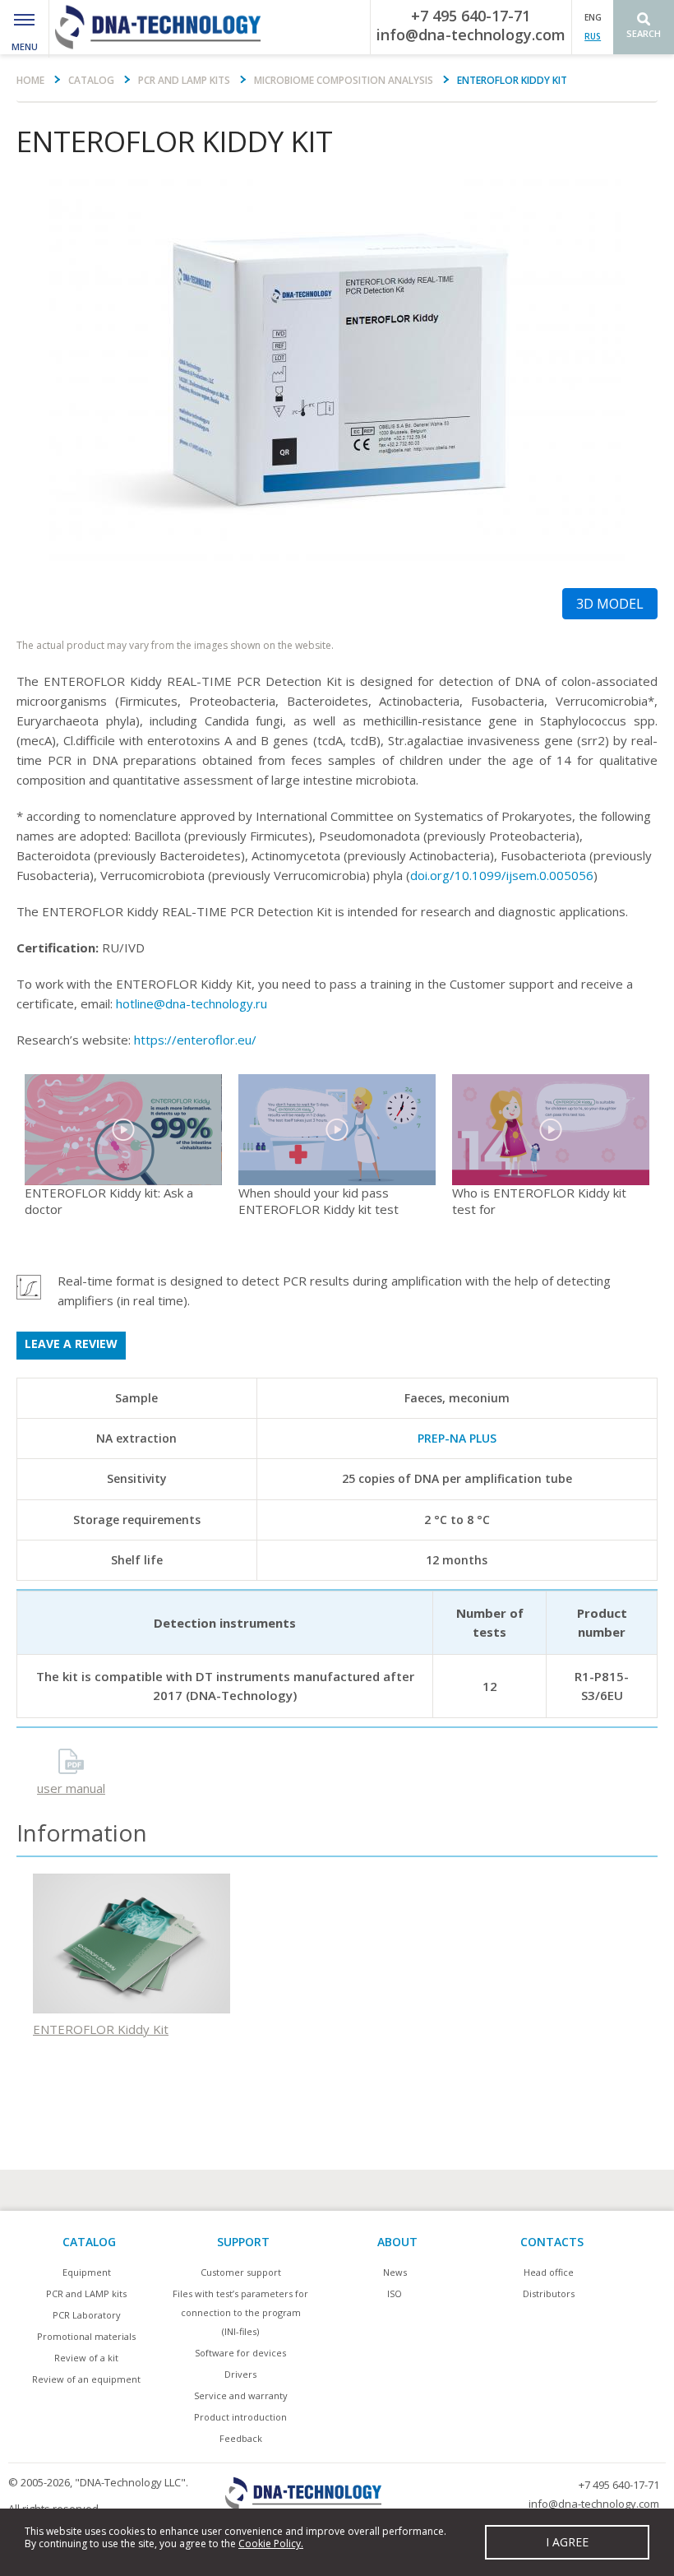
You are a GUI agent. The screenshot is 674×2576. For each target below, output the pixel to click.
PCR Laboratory (87, 2315)
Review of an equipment (86, 2379)
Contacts (552, 2242)
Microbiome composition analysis (344, 80)
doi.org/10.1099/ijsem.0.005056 (502, 875)
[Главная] (157, 27)
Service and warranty (241, 2395)
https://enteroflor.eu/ (195, 1040)
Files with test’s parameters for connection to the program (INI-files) (240, 2312)
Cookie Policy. (271, 2544)
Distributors (549, 2293)
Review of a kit (86, 2358)
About (397, 2242)
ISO (395, 2293)
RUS (593, 36)
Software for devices (240, 2353)
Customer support (241, 2272)
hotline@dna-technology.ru (192, 1003)
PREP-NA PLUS (457, 1438)
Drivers (240, 2374)
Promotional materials (86, 2336)
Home (30, 80)
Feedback (241, 2438)
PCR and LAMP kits (184, 80)
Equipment (87, 2272)
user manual (71, 1788)
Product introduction (240, 2417)
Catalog (91, 80)
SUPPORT (243, 2242)
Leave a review (71, 1344)
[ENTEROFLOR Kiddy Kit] (337, 371)
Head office (549, 2272)
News (395, 2272)
